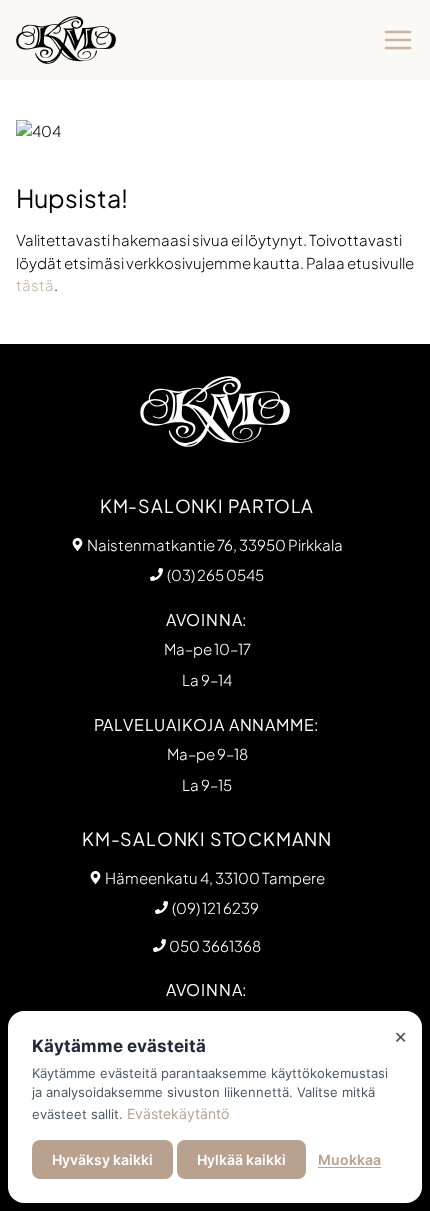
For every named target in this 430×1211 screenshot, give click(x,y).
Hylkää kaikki (241, 1159)
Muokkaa (349, 1159)
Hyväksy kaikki (102, 1159)
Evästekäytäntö (178, 1113)
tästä (35, 284)
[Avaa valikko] (398, 40)
